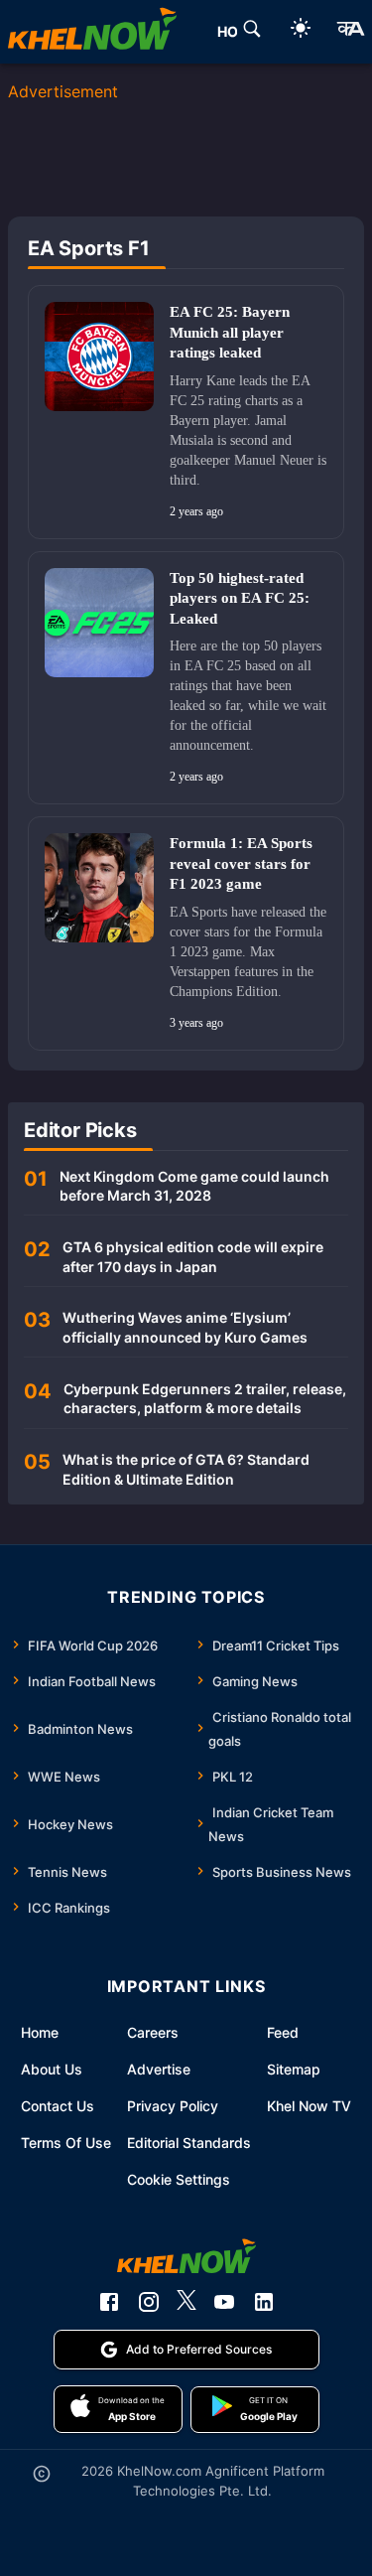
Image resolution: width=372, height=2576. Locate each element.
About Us (52, 2069)
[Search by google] (252, 32)
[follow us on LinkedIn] (264, 2302)
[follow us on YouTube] (224, 2302)
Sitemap (294, 2069)
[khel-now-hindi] (350, 32)
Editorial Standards (189, 2143)
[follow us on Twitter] (186, 2302)
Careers (153, 2032)
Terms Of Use (66, 2143)
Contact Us (58, 2106)
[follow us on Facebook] (109, 2302)
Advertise (159, 2069)
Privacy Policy (173, 2106)
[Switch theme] (301, 31)
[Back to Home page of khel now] (92, 32)
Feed (283, 2032)
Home (40, 2032)
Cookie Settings (179, 2179)
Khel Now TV (309, 2106)
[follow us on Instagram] (149, 2302)
